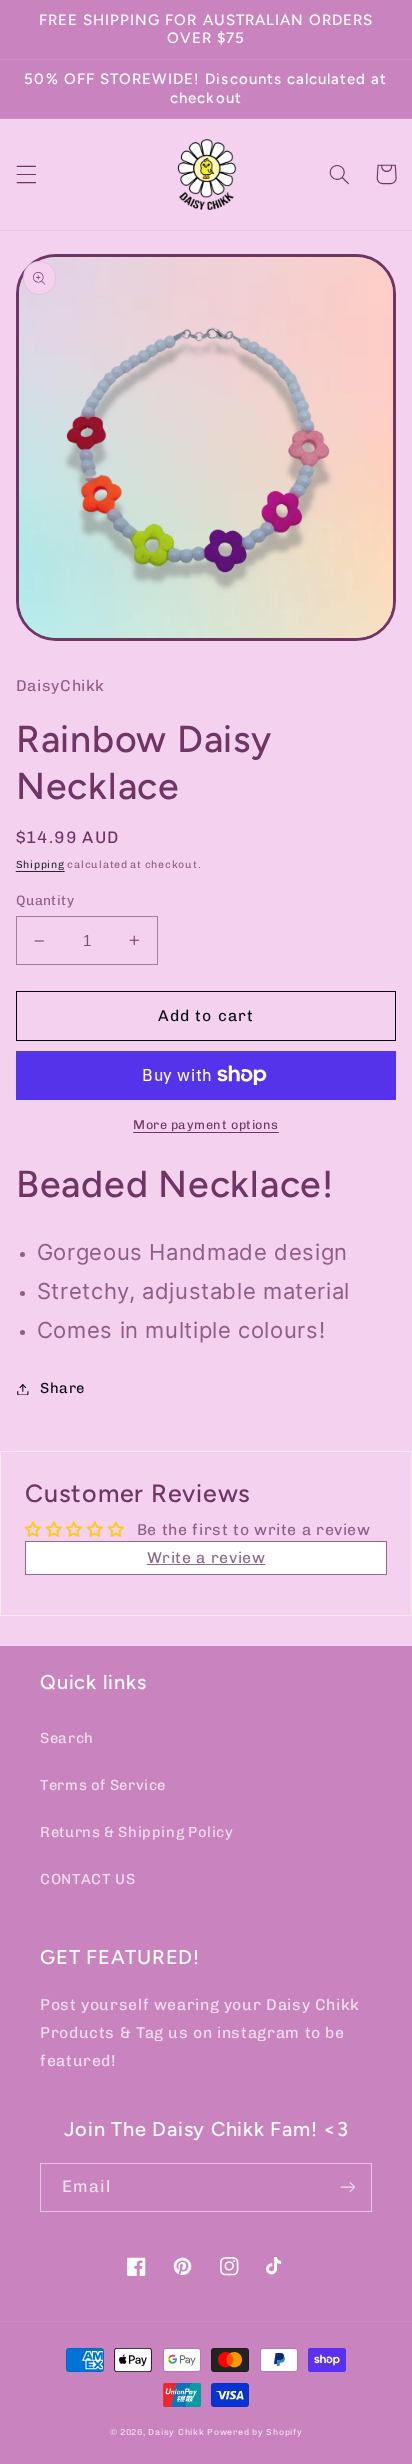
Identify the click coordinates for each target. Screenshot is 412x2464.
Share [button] (62, 1388)
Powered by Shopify (254, 2432)
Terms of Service (103, 1785)
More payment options (206, 1124)
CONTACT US (87, 1879)
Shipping (40, 864)
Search (67, 1738)
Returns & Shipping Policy (137, 1832)
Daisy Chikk (176, 2432)
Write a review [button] (206, 1557)
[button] (26, 174)
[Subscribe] (348, 2187)
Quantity (45, 900)
